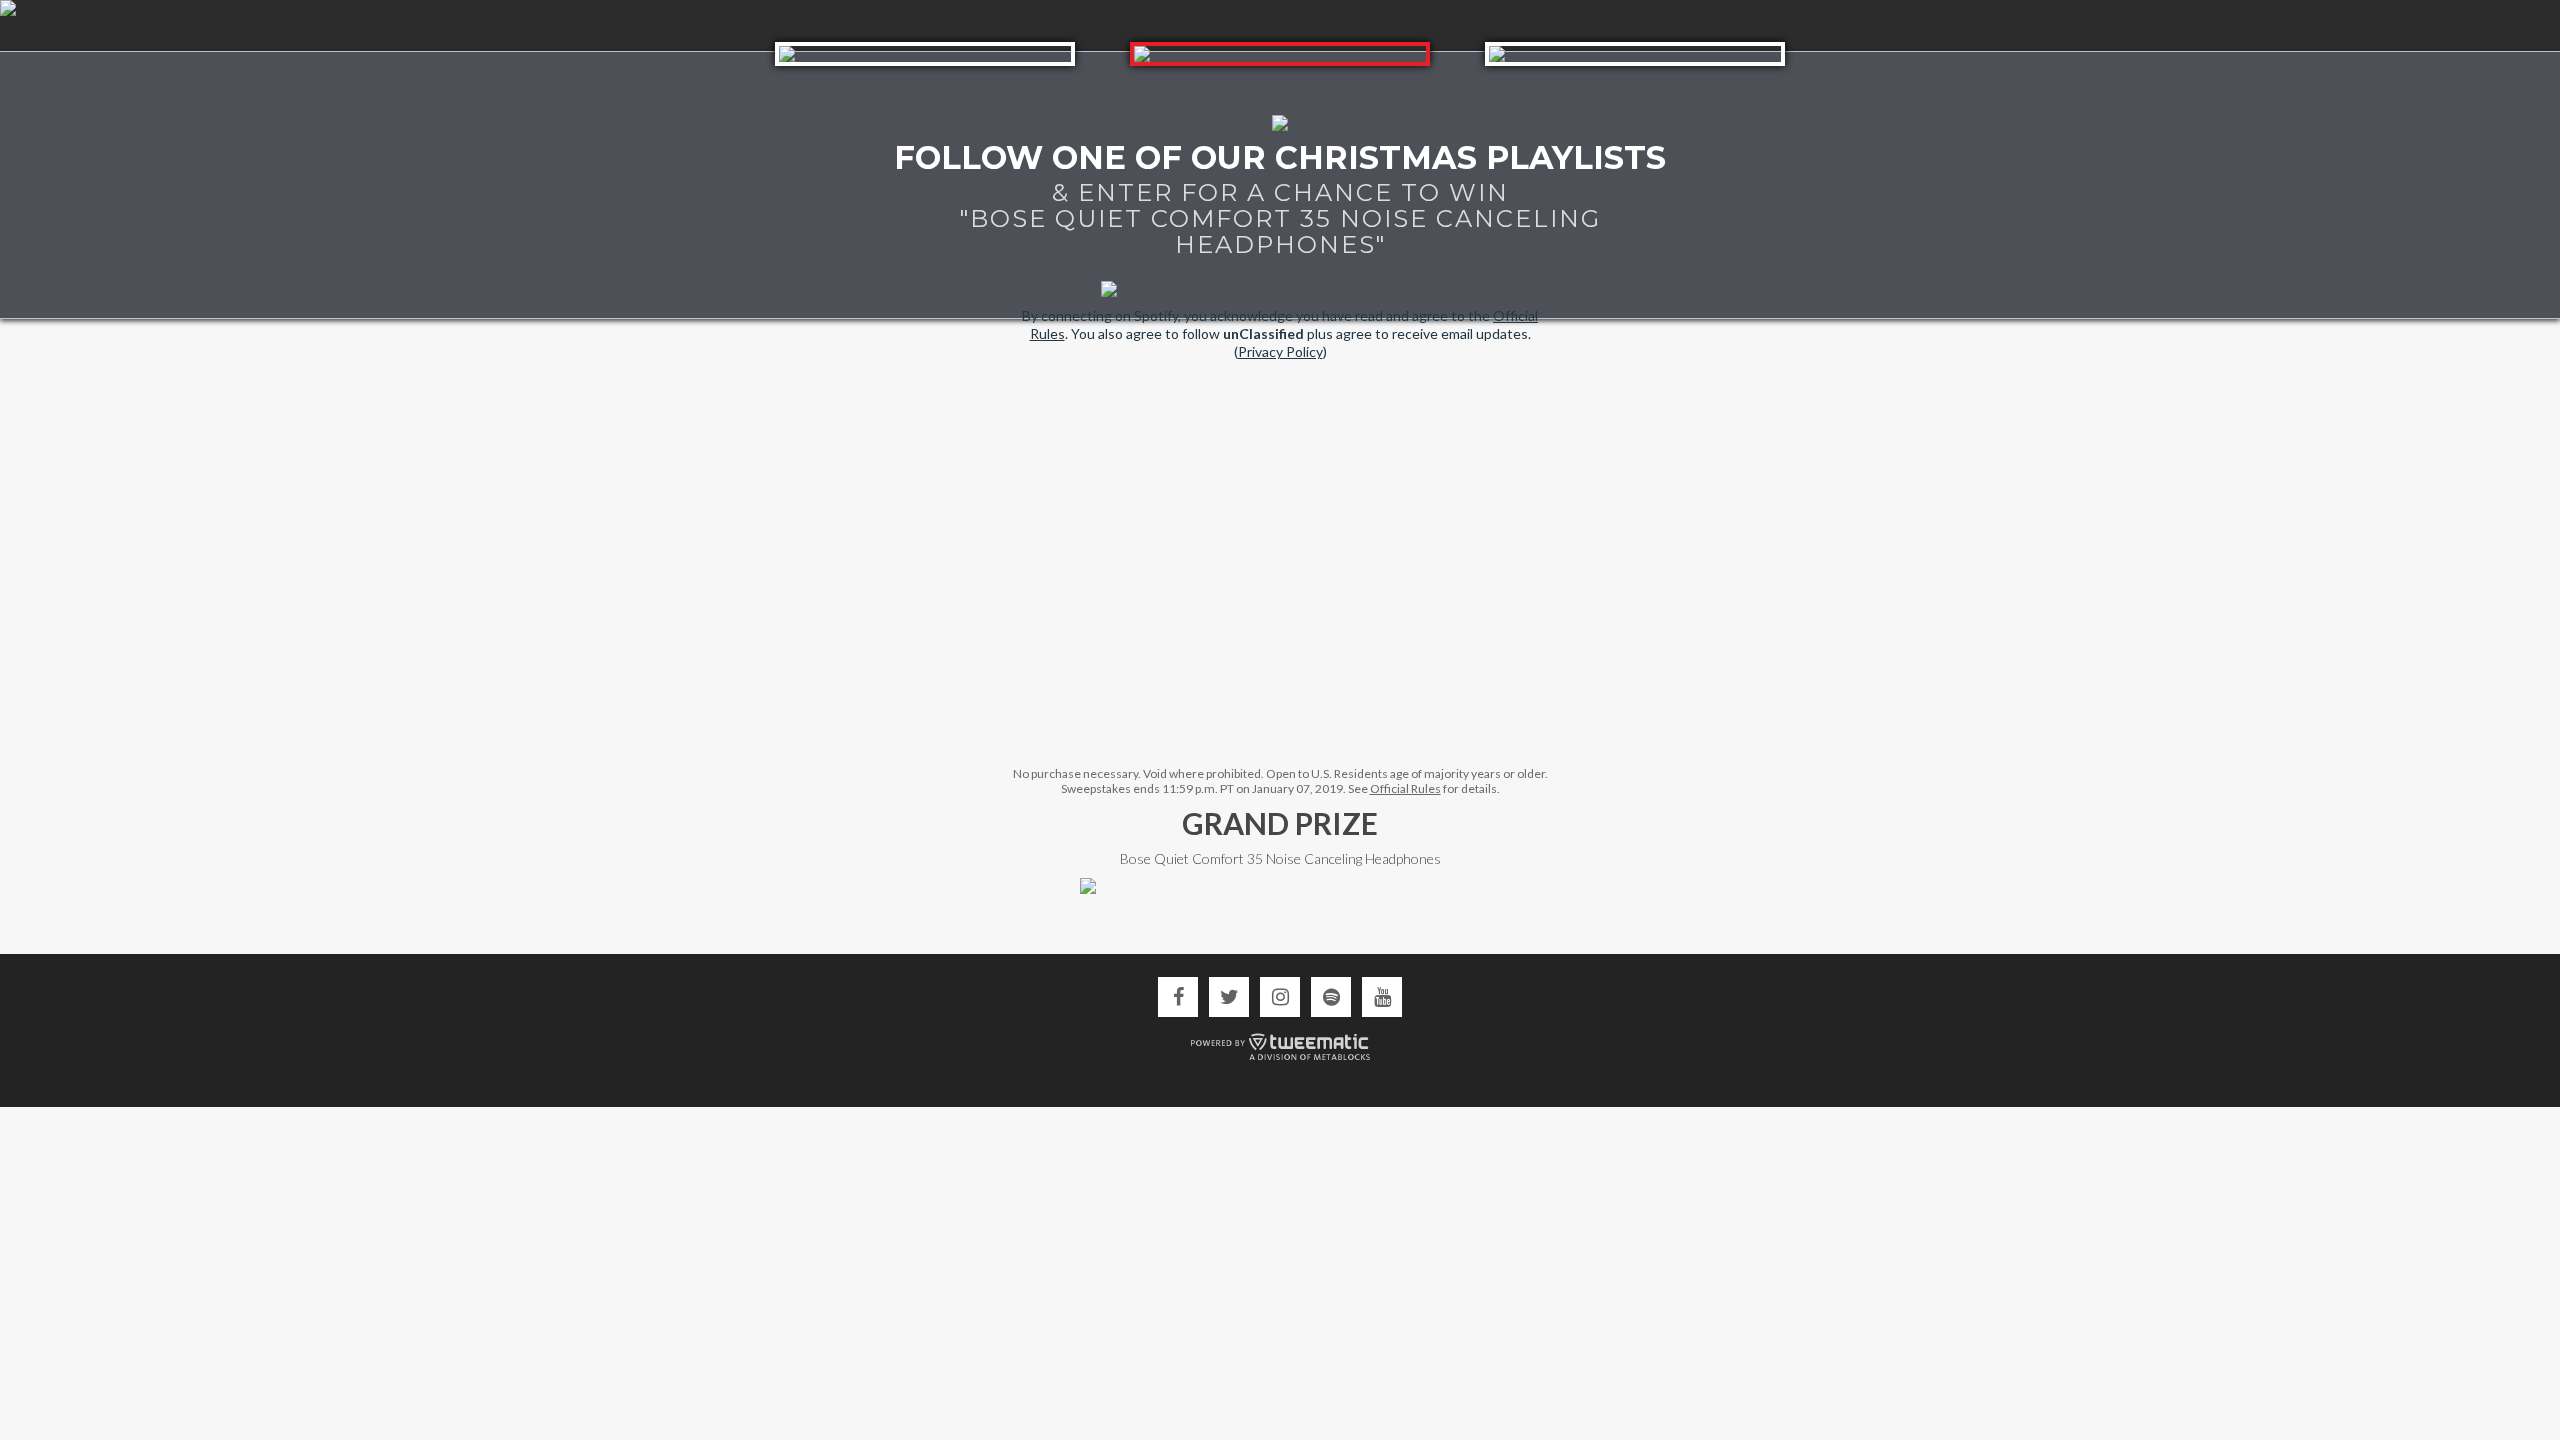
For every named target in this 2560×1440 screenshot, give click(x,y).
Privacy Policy (1280, 351)
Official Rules (1405, 788)
